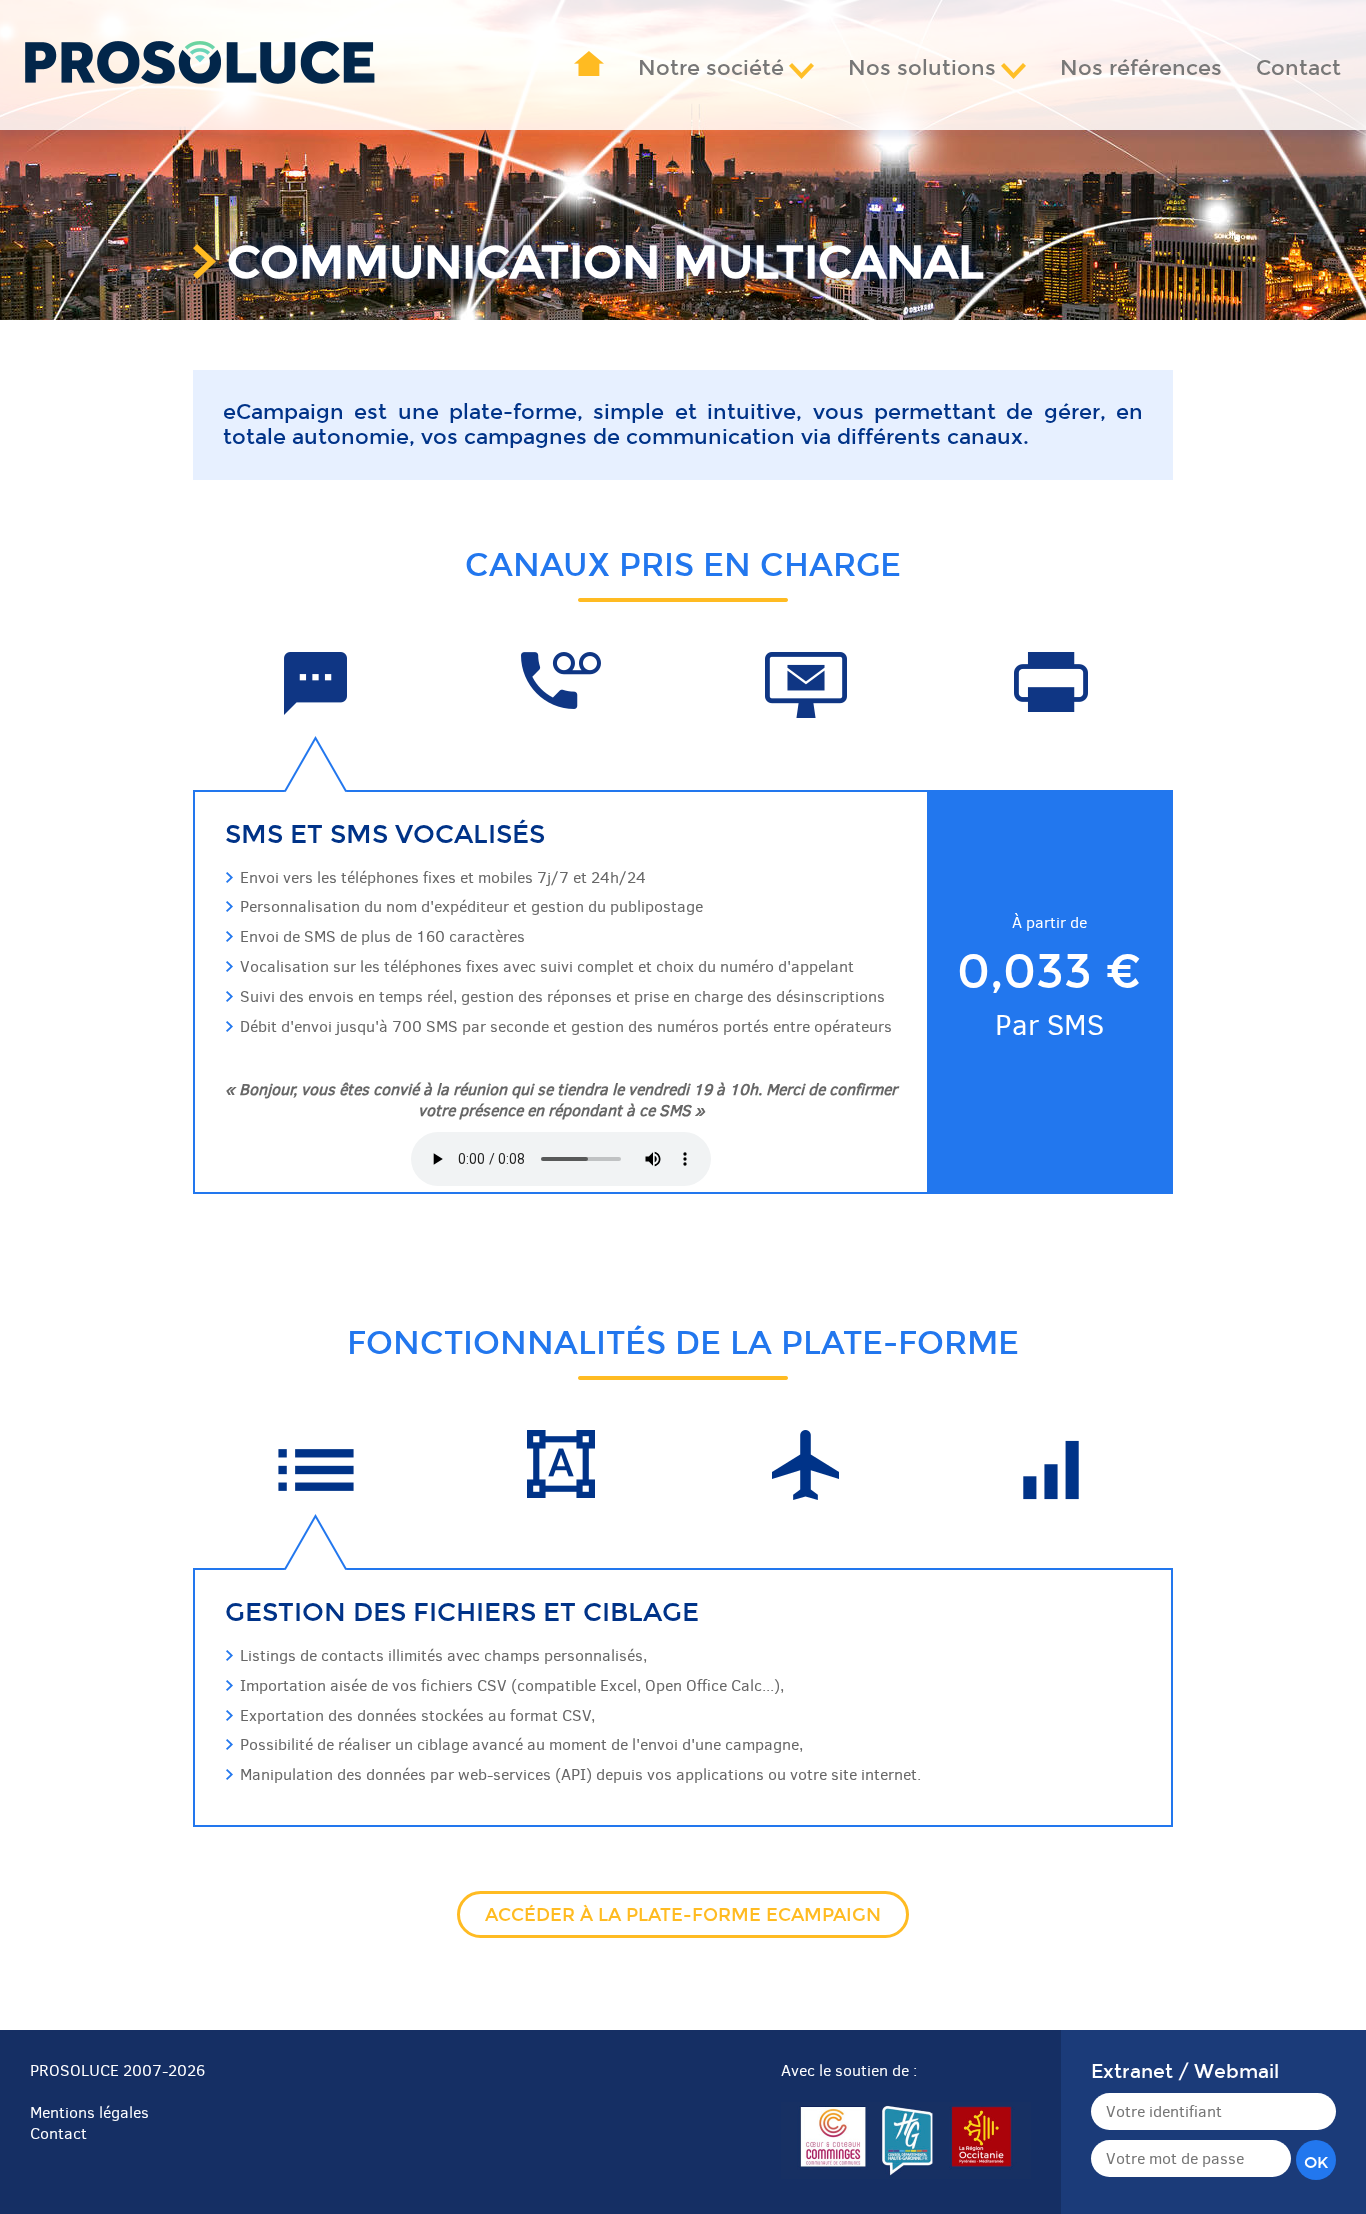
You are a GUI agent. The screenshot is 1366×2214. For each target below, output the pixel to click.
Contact (1298, 68)
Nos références (1141, 68)
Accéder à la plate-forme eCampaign (683, 1915)
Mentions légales (89, 2112)
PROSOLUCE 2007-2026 (117, 2070)
